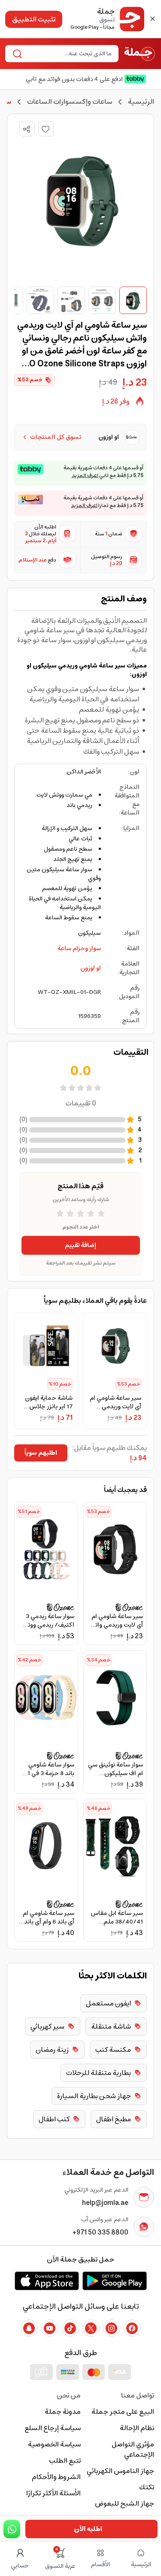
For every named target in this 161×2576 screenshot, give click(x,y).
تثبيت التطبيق (34, 19)
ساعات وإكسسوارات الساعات (70, 102)
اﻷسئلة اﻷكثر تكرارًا (53, 2493)
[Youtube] (50, 2328)
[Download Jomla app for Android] (115, 2281)
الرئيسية (141, 102)
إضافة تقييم (80, 1245)
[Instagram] (112, 2328)
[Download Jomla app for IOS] (47, 2281)
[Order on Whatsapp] (12, 2529)
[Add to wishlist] (46, 129)
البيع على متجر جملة (123, 2412)
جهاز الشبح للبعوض (125, 2504)
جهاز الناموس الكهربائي (120, 2471)
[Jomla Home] (140, 54)
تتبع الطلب (65, 2461)
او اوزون (91, 968)
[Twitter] (91, 2328)
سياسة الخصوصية (54, 2444)
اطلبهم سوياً (41, 1453)
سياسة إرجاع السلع (53, 2428)
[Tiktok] (70, 2328)
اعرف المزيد (85, 476)
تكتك (147, 2487)
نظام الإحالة (137, 2428)
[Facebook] (132, 2328)
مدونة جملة (63, 2412)
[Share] (27, 129)
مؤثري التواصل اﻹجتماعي (133, 2449)
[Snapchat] (29, 2328)
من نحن (69, 2395)
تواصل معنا (138, 2395)
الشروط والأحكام (56, 2477)
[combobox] (69, 54)
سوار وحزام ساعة (79, 948)
